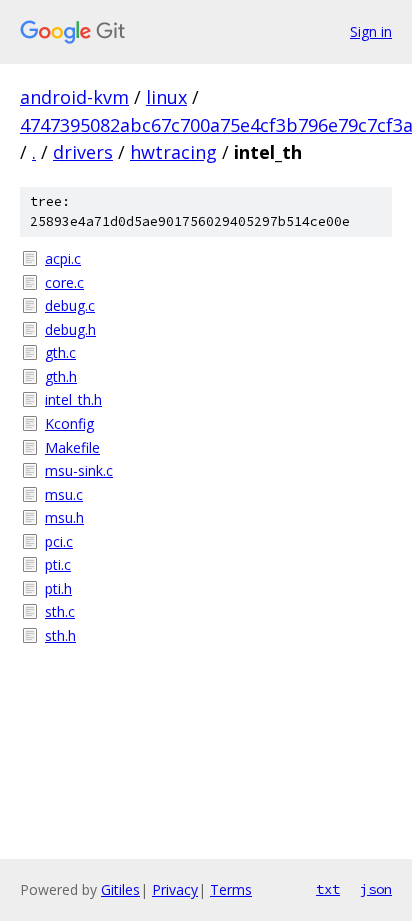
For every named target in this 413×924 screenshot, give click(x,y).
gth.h (61, 376)
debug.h (70, 329)
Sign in (371, 31)
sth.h (60, 635)
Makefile (72, 447)
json (376, 889)
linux (166, 97)
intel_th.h (73, 399)
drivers (83, 152)
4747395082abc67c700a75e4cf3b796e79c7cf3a (216, 125)
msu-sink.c (79, 470)
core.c (64, 282)
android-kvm (74, 97)
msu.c (64, 494)
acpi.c (63, 258)
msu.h (64, 517)
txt (328, 889)
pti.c (58, 564)
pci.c (59, 541)
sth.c (60, 611)
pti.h (58, 588)
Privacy (175, 889)
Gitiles (120, 889)
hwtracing (173, 152)
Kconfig (69, 423)
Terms (231, 889)
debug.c (70, 305)
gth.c (60, 352)
